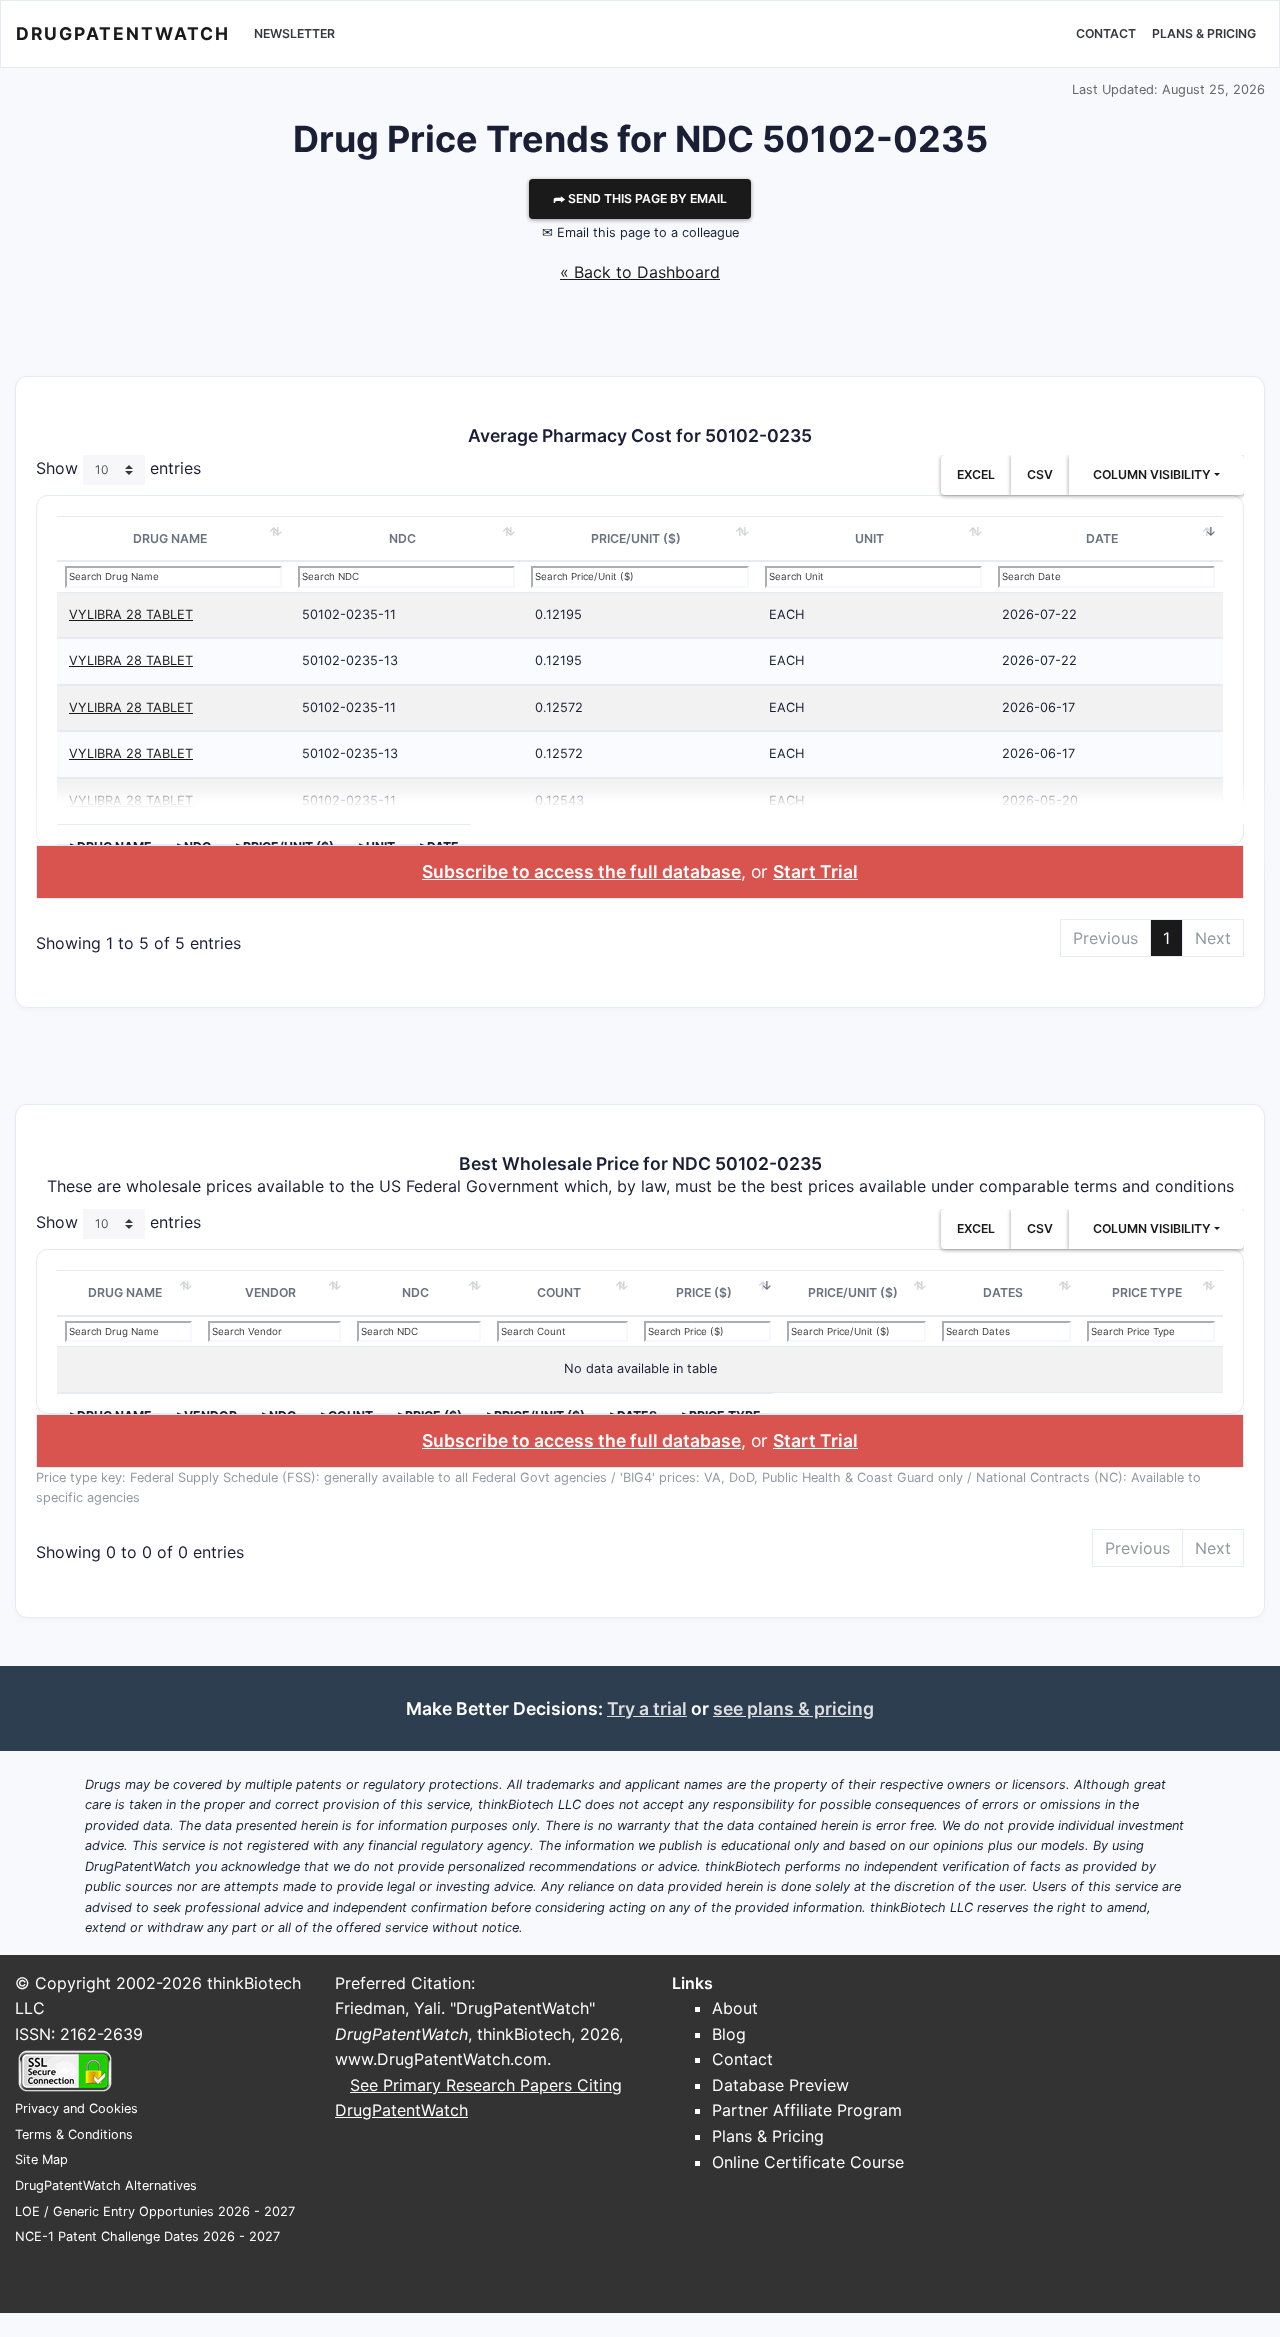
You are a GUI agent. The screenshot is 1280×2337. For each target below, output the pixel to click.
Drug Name (170, 538)
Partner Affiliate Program (807, 2110)
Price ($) (704, 1292)
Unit (869, 538)
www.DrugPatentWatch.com (441, 2059)
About (735, 2008)
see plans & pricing (793, 1708)
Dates (1003, 1292)
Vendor (270, 1292)
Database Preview (780, 2085)
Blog (729, 2034)
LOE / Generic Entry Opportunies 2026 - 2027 (155, 2211)
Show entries (118, 468)
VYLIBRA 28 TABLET (131, 614)
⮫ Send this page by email (640, 198)
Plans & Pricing (1204, 33)
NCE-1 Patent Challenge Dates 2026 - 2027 (147, 2236)
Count (559, 1292)
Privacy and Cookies (76, 2108)
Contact (1106, 33)
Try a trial (647, 1708)
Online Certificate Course (808, 2162)
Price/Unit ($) (636, 538)
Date (1102, 538)
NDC (402, 538)
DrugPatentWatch (123, 33)
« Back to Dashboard (640, 272)
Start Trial (815, 871)
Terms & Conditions (74, 2134)
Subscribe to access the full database (581, 871)
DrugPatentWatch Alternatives (106, 2185)
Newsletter (294, 33)
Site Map (41, 2159)
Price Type (1147, 1292)
